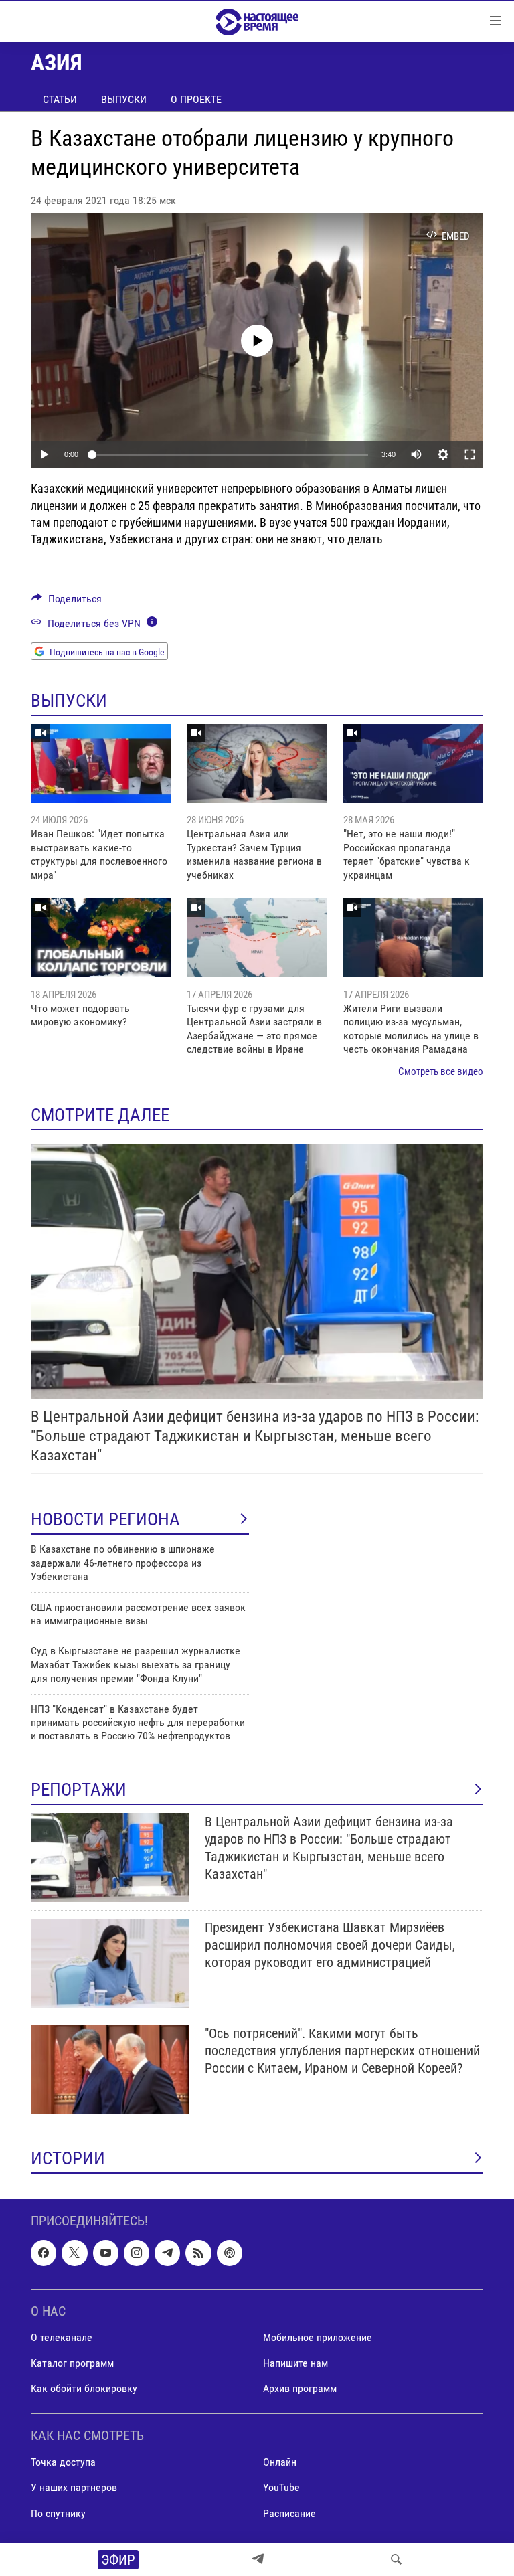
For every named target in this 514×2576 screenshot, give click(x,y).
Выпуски (124, 99)
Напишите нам (295, 2363)
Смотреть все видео (441, 1071)
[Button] (67, 602)
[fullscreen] (470, 454)
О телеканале (62, 2337)
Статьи (60, 99)
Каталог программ (72, 2363)
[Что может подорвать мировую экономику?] (101, 938)
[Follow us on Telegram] (167, 2253)
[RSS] (198, 2253)
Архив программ (300, 2388)
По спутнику (58, 2513)
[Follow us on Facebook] (44, 2253)
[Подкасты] (230, 2253)
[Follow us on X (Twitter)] (74, 2253)
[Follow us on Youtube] (106, 2253)
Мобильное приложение (318, 2337)
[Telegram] (258, 2559)
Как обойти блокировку (84, 2388)
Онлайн (280, 2462)
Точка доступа (63, 2462)
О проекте (196, 99)
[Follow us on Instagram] (137, 2253)
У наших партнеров (74, 2487)
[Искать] (396, 2559)
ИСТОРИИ (68, 2158)
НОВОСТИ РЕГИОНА (105, 1519)
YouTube (281, 2487)
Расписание (289, 2513)
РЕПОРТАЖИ (79, 1790)
